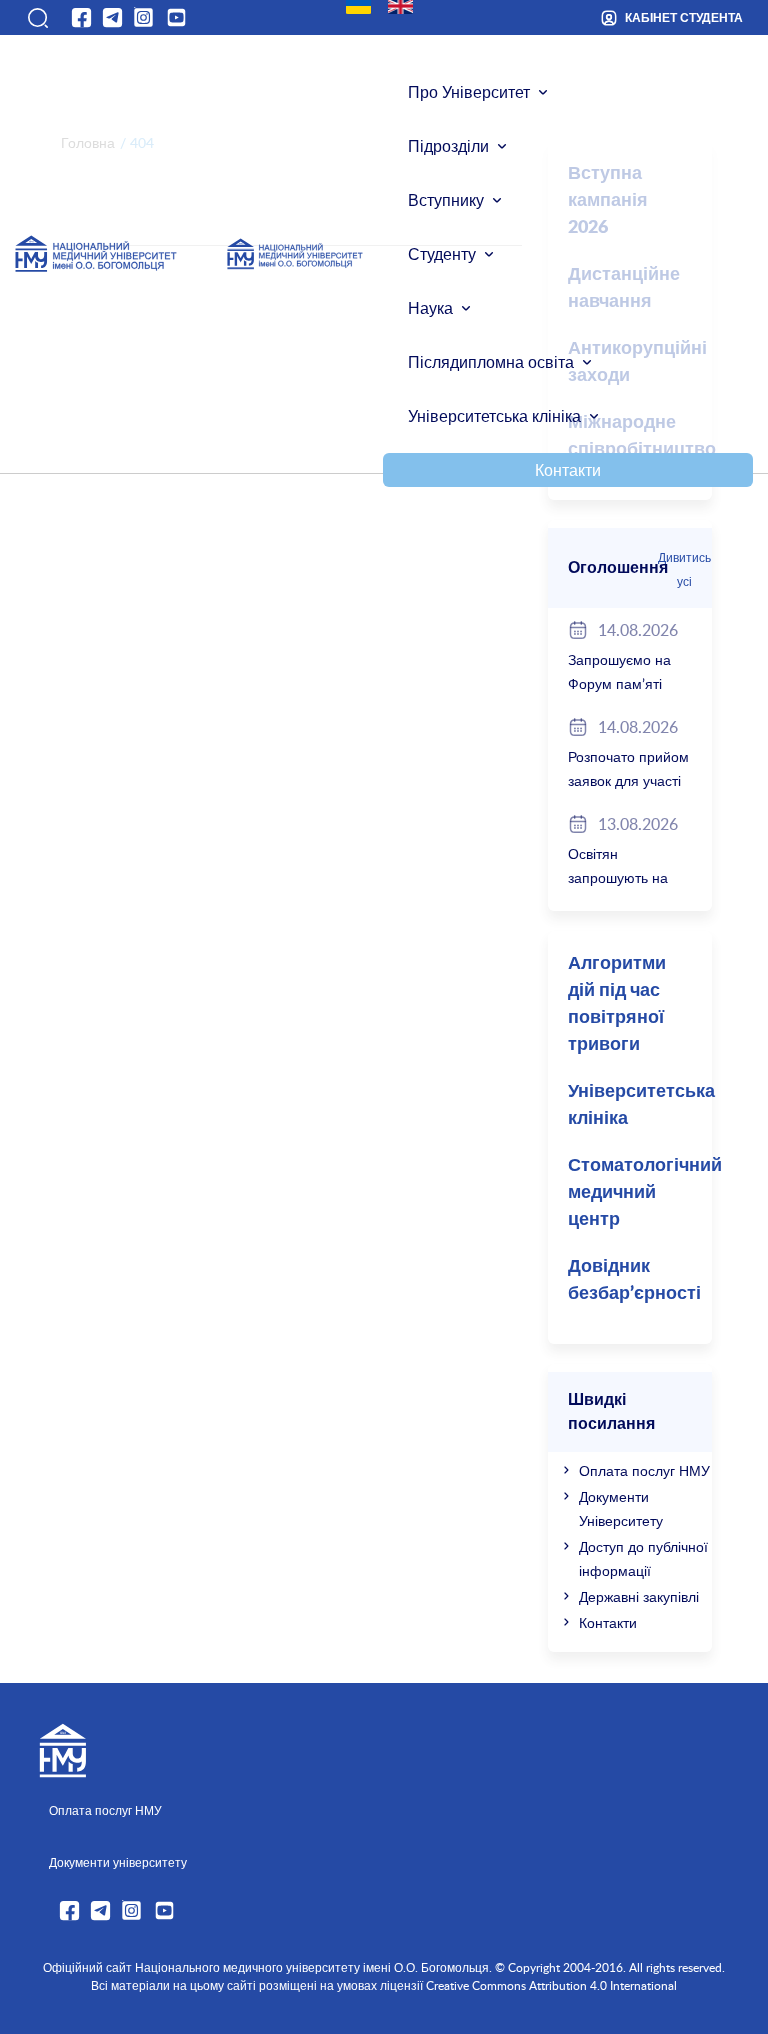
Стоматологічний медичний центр (640, 1193)
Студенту (442, 254)
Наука (430, 308)
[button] (37, 18)
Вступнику (446, 200)
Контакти (568, 470)
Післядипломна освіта (491, 362)
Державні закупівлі (639, 1596)
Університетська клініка (494, 416)
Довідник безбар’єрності (634, 1280)
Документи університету (118, 1862)
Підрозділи (448, 146)
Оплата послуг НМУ (644, 1470)
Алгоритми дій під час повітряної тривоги (617, 1004)
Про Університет (469, 92)
